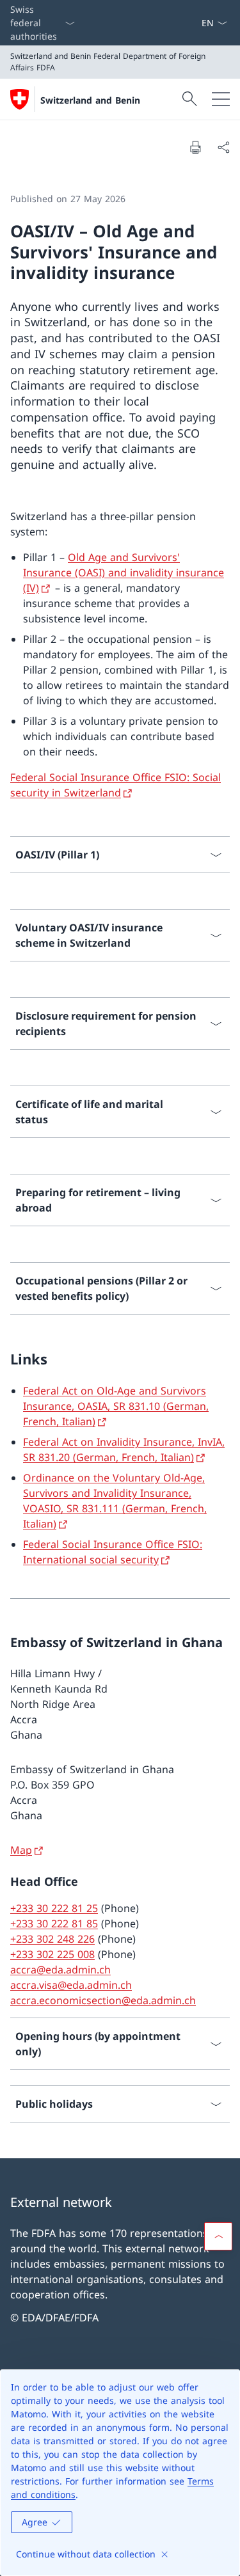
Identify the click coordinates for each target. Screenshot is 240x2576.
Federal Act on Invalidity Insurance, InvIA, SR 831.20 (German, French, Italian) (124, 1450)
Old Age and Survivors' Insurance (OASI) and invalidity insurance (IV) (124, 573)
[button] (218, 2236)
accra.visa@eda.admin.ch (71, 1985)
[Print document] (195, 147)
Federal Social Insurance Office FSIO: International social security (113, 1552)
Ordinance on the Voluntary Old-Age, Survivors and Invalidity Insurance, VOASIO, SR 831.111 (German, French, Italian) (115, 1501)
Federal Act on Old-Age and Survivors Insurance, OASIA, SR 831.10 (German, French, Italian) (116, 1406)
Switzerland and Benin (90, 100)
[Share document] (223, 147)
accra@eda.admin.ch (60, 1970)
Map (21, 1850)
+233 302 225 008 (52, 1954)
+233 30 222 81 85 (54, 1924)
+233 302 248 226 (52, 1939)
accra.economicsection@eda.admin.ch (103, 2000)
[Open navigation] (221, 99)
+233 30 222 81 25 (54, 1908)
